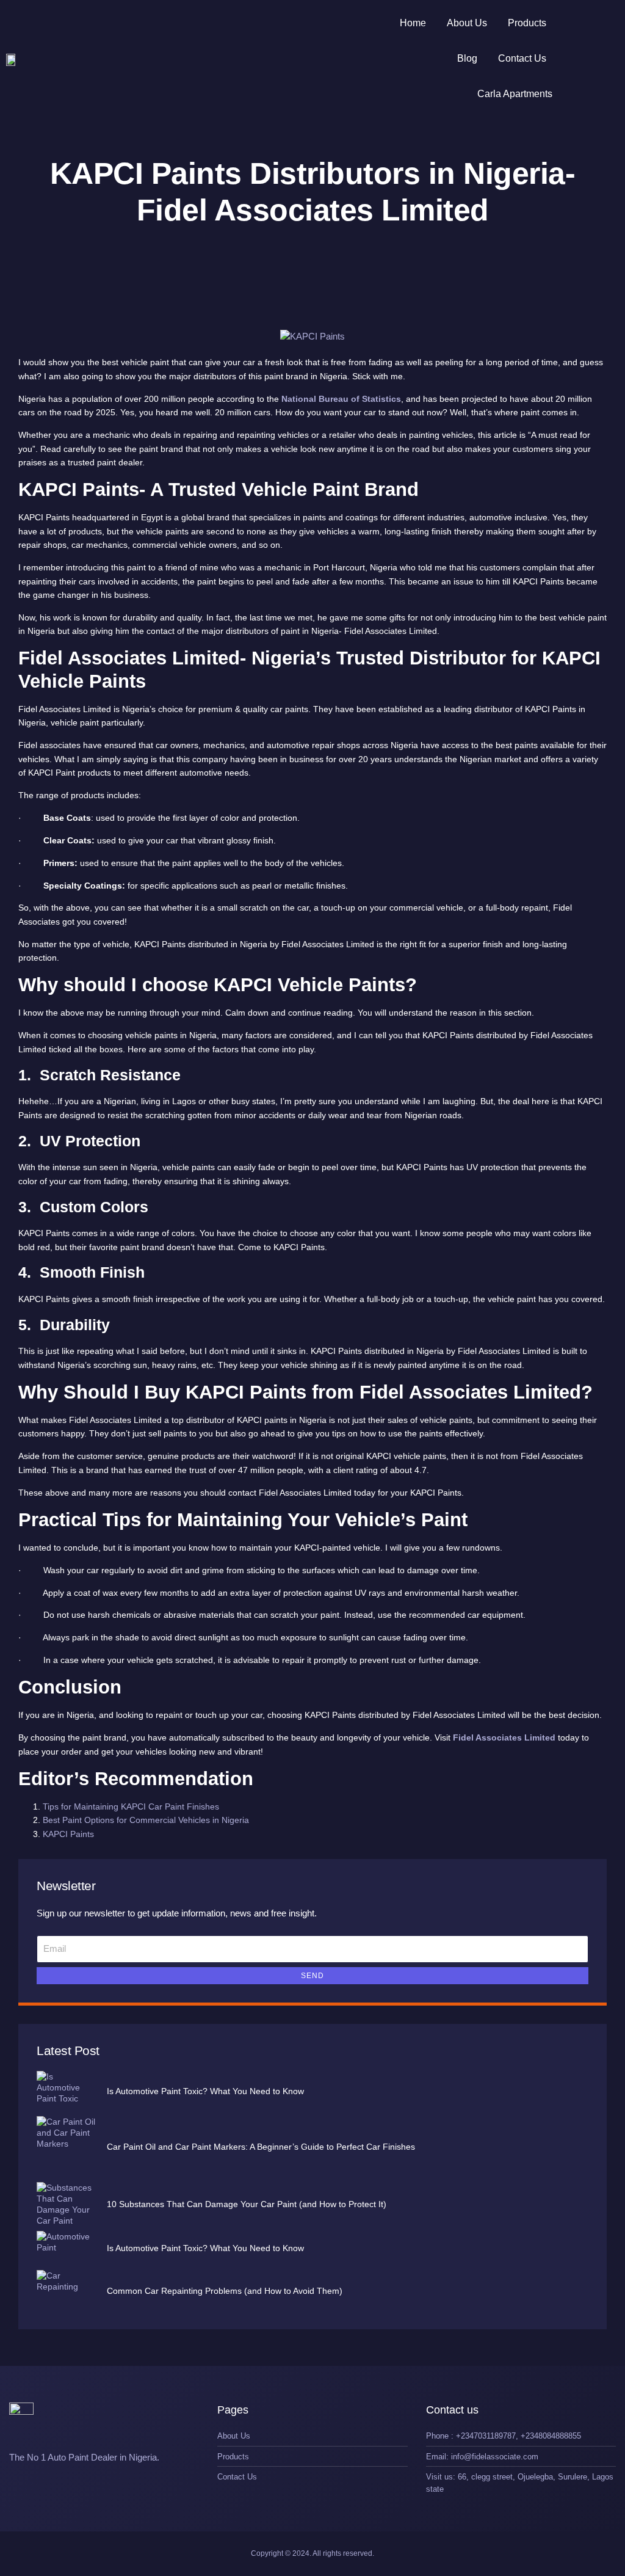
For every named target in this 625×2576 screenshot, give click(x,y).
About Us (467, 23)
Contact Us (522, 58)
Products (527, 23)
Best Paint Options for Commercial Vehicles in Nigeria (146, 1820)
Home (413, 23)
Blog (467, 58)
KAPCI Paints (68, 1834)
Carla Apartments (515, 94)
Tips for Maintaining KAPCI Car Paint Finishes (131, 1806)
